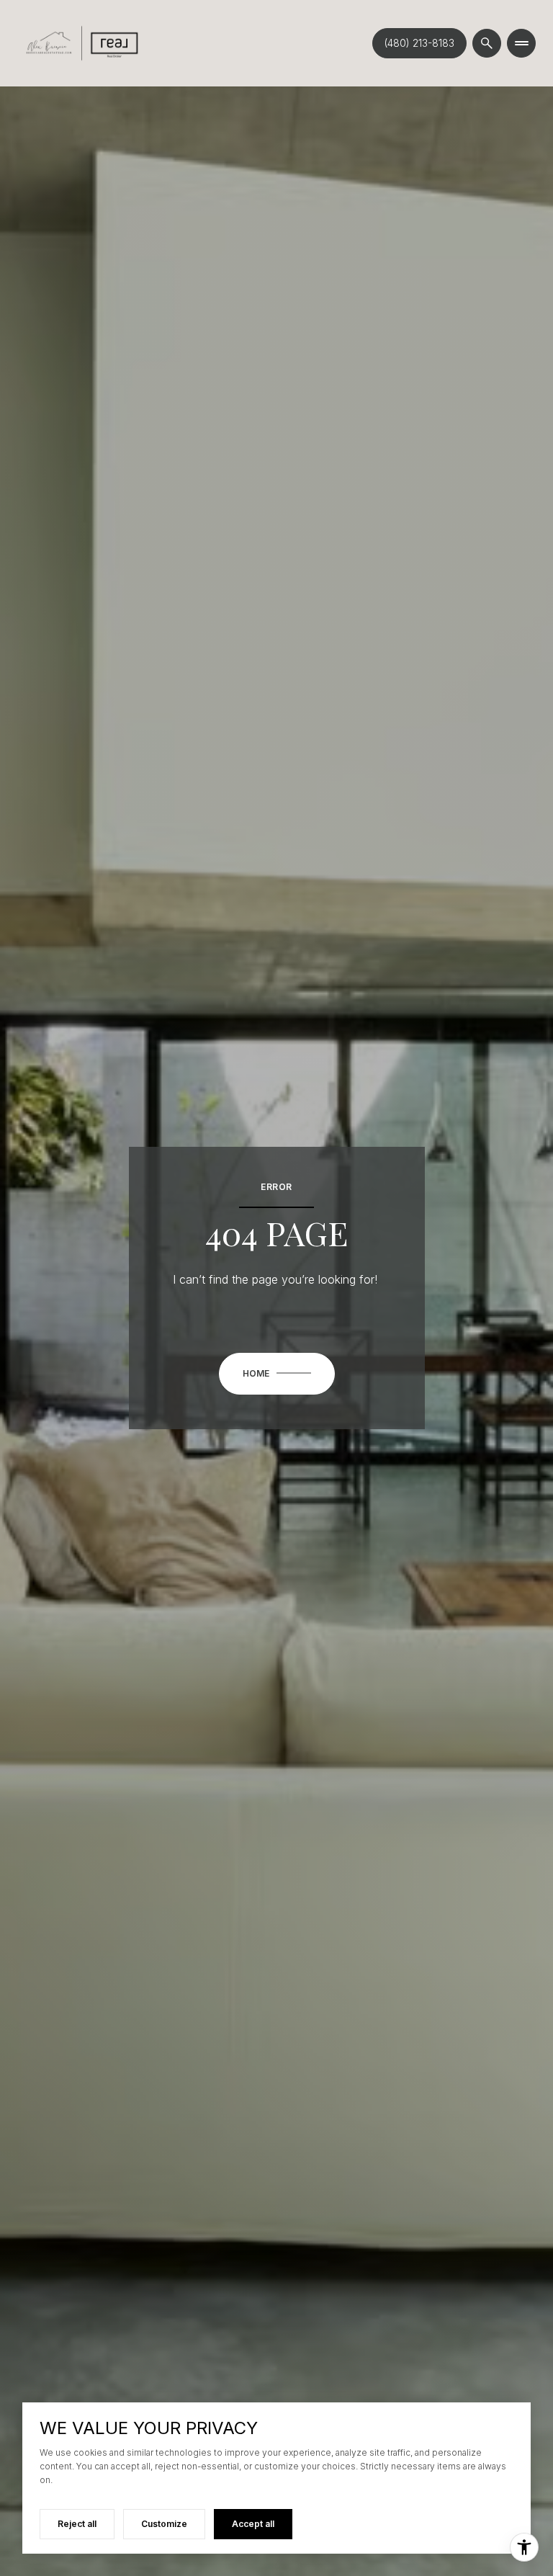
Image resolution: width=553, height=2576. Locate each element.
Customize (164, 2524)
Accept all (253, 2524)
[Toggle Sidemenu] (521, 43)
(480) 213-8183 (419, 43)
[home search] (487, 43)
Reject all (77, 2524)
